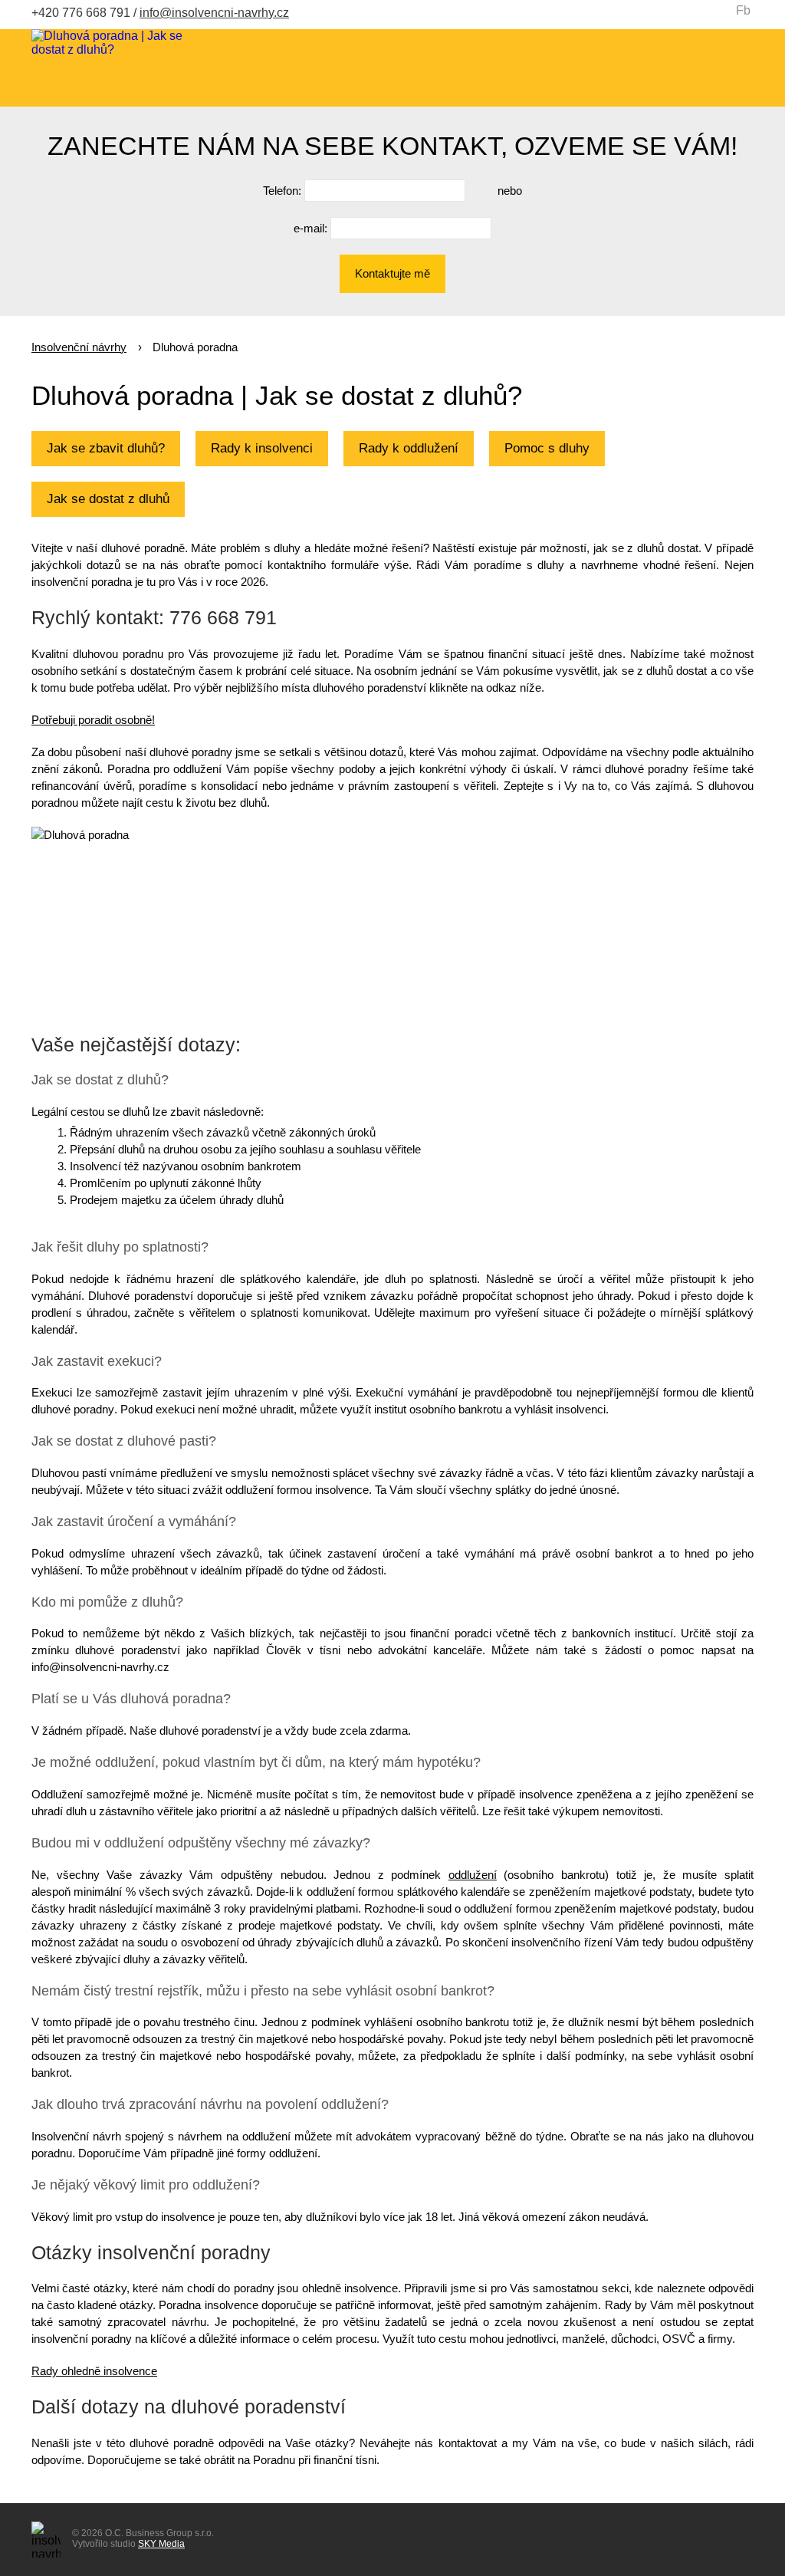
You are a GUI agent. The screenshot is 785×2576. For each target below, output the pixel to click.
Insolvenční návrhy (79, 347)
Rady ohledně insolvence (94, 2371)
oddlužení (473, 1875)
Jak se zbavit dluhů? (106, 448)
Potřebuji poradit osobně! (93, 720)
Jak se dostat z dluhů (108, 499)
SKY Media (161, 2544)
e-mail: (310, 228)
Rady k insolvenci (262, 448)
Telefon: (282, 191)
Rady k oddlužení (409, 448)
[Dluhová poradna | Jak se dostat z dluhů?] (108, 43)
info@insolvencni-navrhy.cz (214, 13)
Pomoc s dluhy (547, 448)
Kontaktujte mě (392, 273)
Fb (743, 10)
